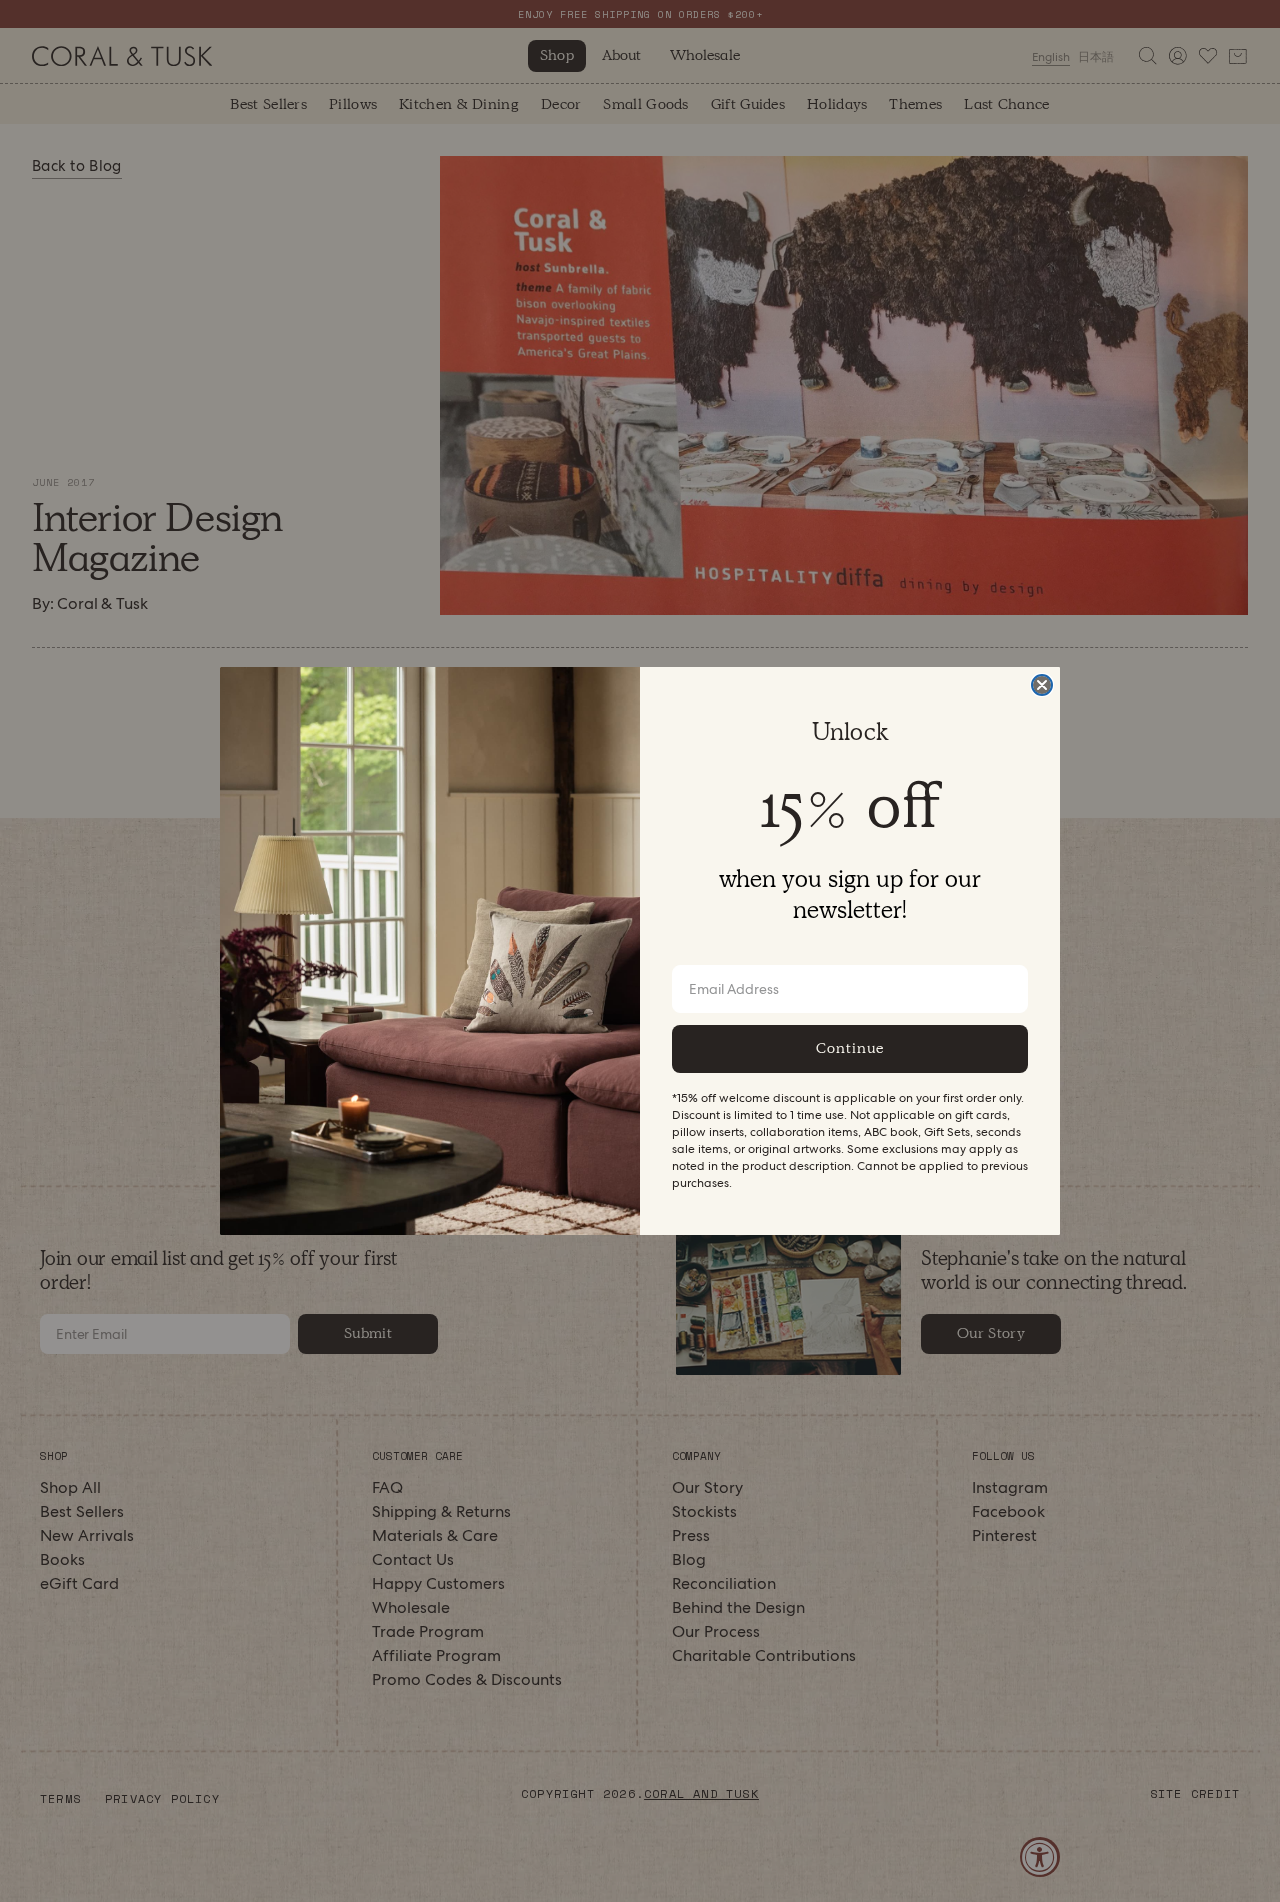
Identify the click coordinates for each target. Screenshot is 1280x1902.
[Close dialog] (1042, 685)
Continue (850, 1048)
